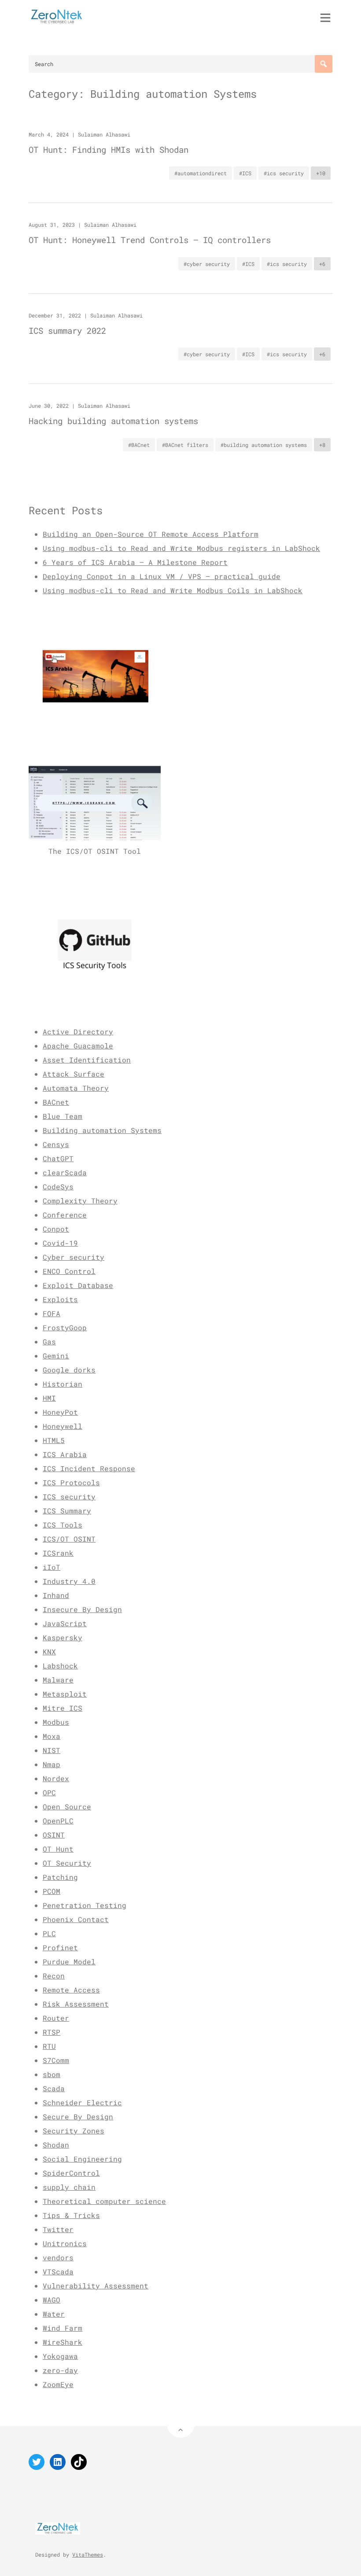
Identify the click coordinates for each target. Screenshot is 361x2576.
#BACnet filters (185, 445)
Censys (56, 1144)
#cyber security (207, 264)
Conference (65, 1215)
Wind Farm (63, 2328)
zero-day (60, 2370)
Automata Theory (76, 1088)
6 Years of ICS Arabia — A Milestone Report (135, 562)
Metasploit (65, 1694)
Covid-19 (60, 1243)
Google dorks (69, 1370)
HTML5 (54, 1440)
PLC (49, 1933)
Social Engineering (82, 2159)
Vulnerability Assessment (96, 2286)
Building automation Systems (102, 1130)
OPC (49, 1792)
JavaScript (65, 1623)
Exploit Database (78, 1285)
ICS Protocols (71, 1482)
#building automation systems (264, 445)
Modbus (56, 1722)
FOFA (52, 1313)
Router (56, 2018)
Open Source (67, 1807)
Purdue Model (69, 1962)
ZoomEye (58, 2384)
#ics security (284, 173)
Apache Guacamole (78, 1046)
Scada (54, 2088)
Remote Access (71, 1990)
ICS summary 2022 (67, 330)
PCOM (52, 1891)
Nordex (56, 1778)
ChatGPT (58, 1158)
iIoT (52, 1567)
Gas (49, 1342)
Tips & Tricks (71, 2215)
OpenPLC (58, 1821)
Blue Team (63, 1116)
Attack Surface (74, 1074)
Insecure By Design (82, 1609)
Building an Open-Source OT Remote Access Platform (151, 534)
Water (54, 2314)
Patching (60, 1877)
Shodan (56, 2145)
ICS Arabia (65, 1454)
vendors (58, 2257)
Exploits (60, 1299)
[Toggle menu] (325, 18)
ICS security (69, 1497)
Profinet (60, 1947)
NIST (52, 1750)
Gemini (56, 1356)
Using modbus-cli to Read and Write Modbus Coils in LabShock (173, 590)
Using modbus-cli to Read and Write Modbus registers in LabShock (181, 548)
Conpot (56, 1229)
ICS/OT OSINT (69, 1539)
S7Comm (56, 2060)
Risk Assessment (76, 2004)
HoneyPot (60, 1412)
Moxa (52, 1736)
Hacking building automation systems (113, 421)
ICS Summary (67, 1511)
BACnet (56, 1102)
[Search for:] (180, 64)
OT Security (67, 1863)
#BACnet (139, 445)
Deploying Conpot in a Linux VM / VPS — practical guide (162, 576)
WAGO (52, 2300)
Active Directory (78, 1032)
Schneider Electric (82, 2102)
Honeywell (63, 1426)
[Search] (324, 64)
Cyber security (74, 1257)
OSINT (54, 1835)
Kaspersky (63, 1637)
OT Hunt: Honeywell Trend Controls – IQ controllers (150, 240)
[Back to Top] (181, 2424)
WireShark (63, 2342)
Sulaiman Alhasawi (104, 134)
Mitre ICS (63, 1708)
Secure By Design (78, 2117)
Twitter (58, 2229)
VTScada (58, 2272)
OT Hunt (58, 1849)
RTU (49, 2046)
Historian (63, 1384)
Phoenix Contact (76, 1919)
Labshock (60, 1666)
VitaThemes (88, 2554)
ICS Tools (63, 1525)
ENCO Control (69, 1271)
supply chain (69, 2187)
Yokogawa (60, 2356)
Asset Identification (87, 1060)
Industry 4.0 (69, 1581)
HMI (49, 1398)
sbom (52, 2074)
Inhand (56, 1595)
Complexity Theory (80, 1201)
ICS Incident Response (89, 1468)
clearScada (65, 1172)
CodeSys (58, 1187)
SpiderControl (71, 2173)
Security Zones (74, 2131)
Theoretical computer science (104, 2201)
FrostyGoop (65, 1327)
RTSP (52, 2032)
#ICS (245, 173)
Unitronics (65, 2243)
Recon (54, 1976)
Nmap (52, 1764)
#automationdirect (201, 173)
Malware (58, 1680)
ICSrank (58, 1553)
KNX (49, 1652)
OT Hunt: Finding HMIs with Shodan (109, 149)
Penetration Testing (85, 1905)
